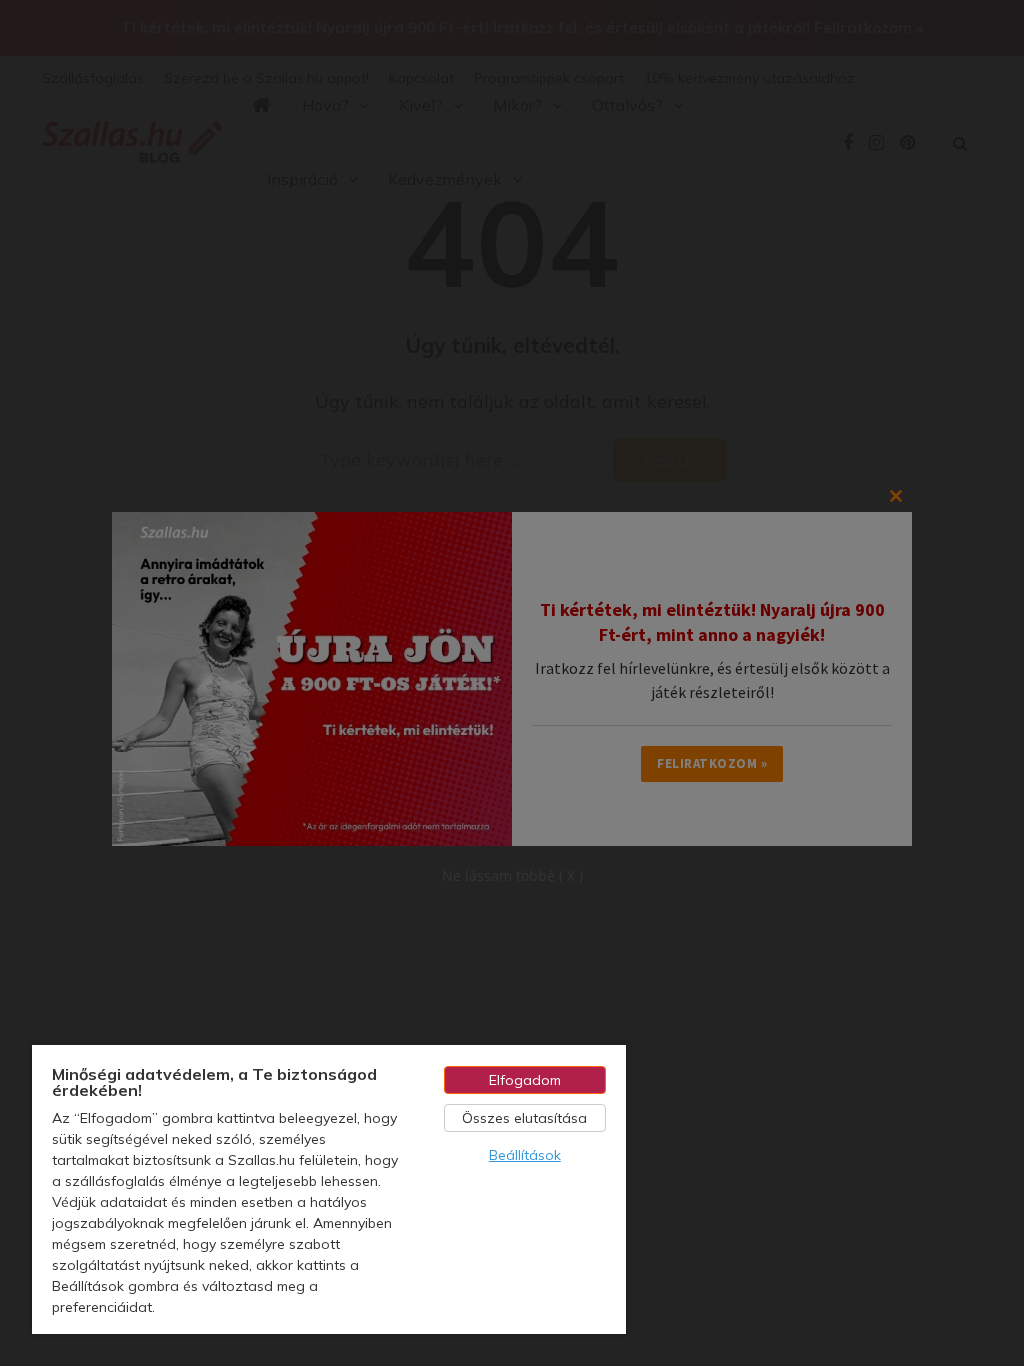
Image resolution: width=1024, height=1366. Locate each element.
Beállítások (525, 1155)
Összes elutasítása (524, 1118)
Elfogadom (525, 1080)
